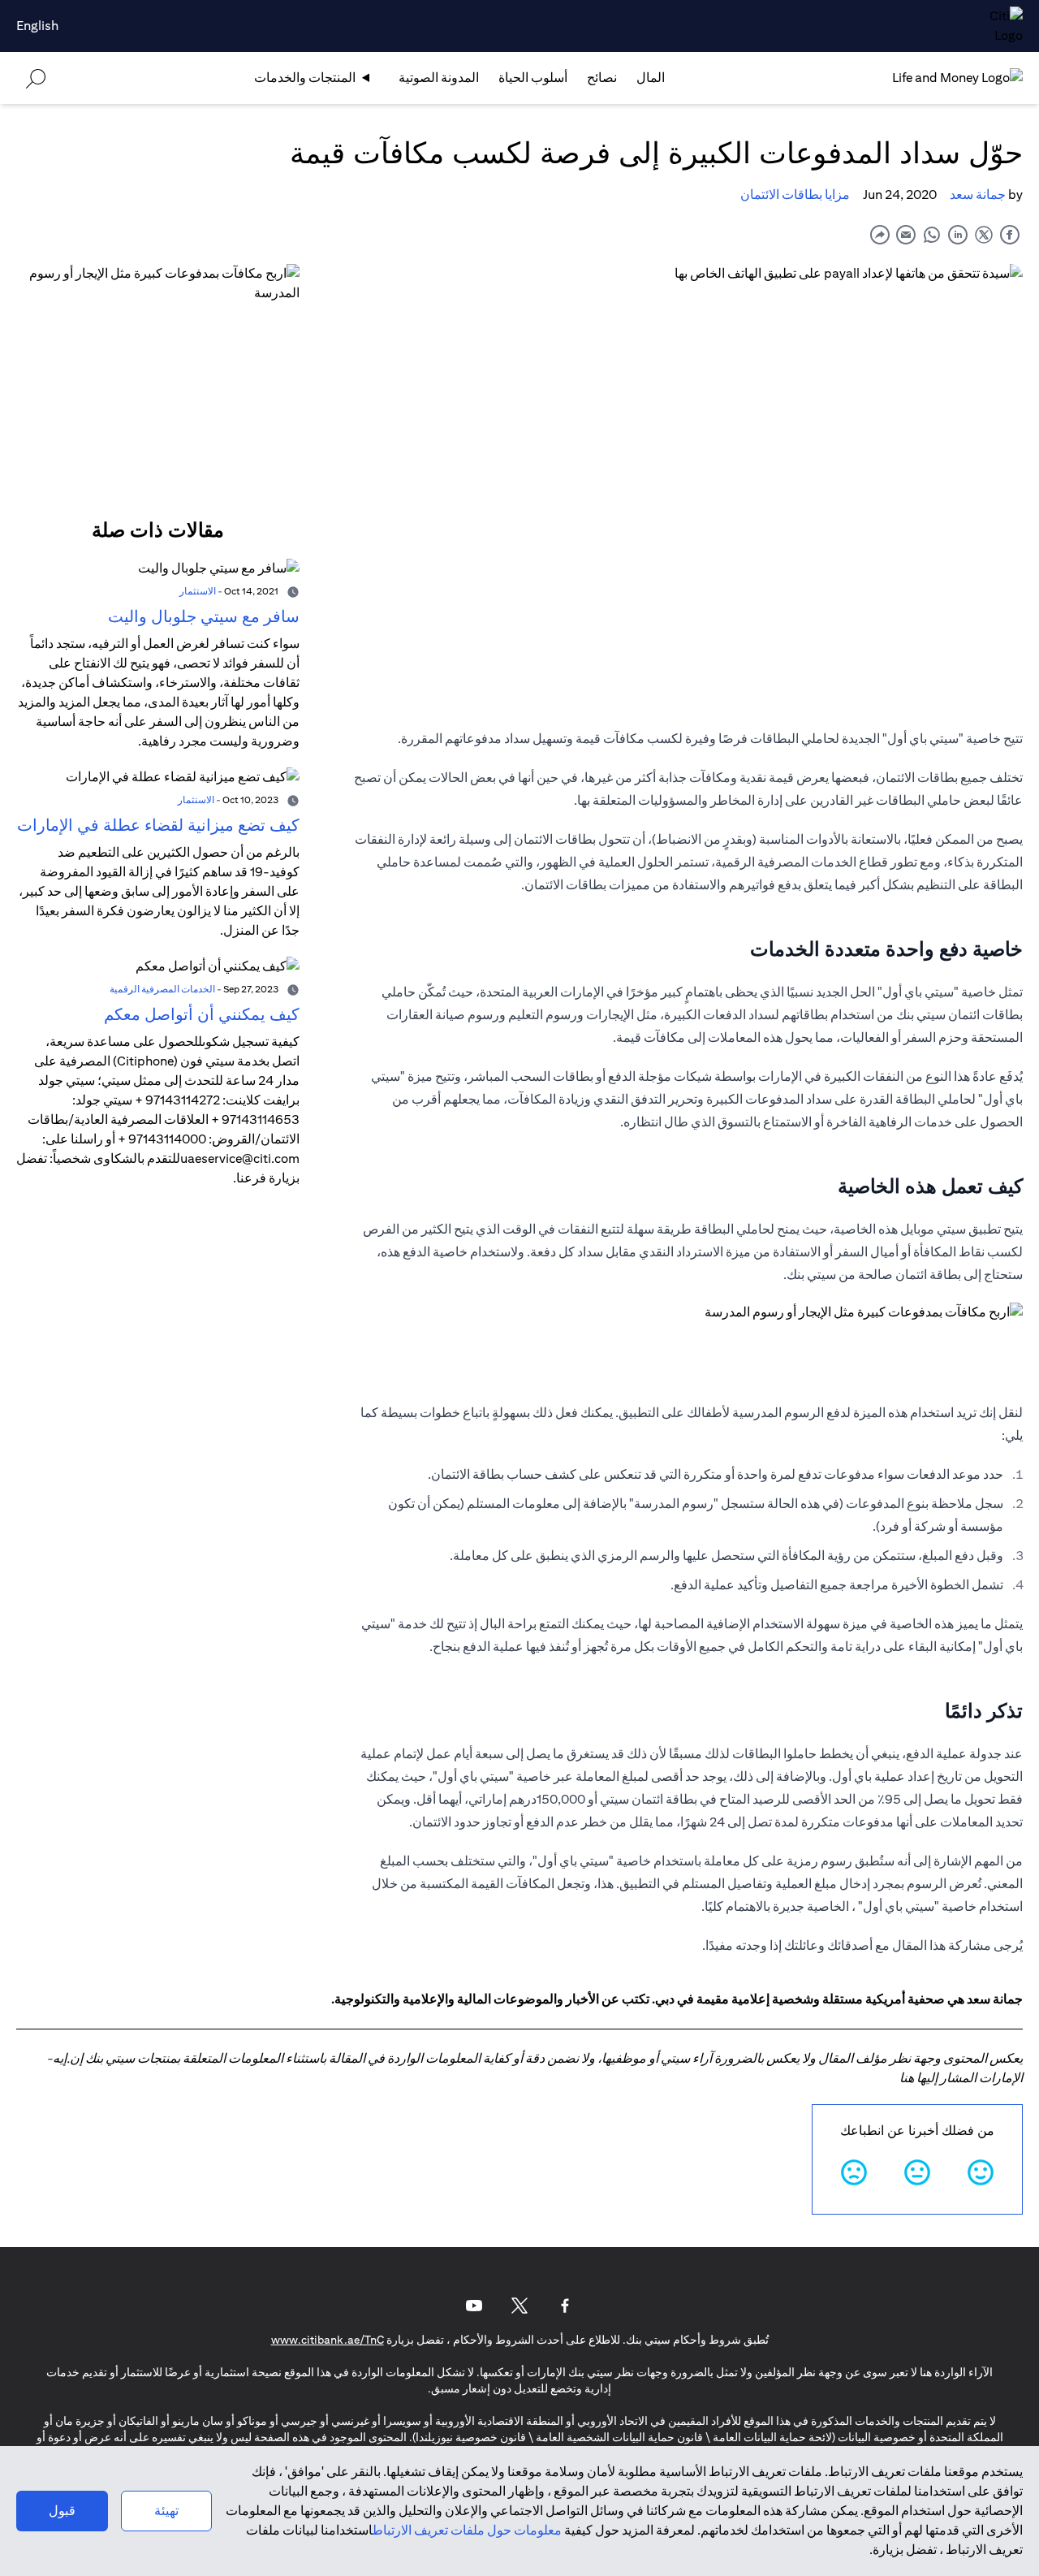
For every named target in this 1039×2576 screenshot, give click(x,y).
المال (651, 78)
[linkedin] (958, 234)
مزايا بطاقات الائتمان (795, 194)
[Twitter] (519, 2306)
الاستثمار (198, 591)
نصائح (602, 78)
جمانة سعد (978, 194)
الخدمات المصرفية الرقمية (162, 989)
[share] (880, 234)
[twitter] (984, 234)
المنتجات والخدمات (305, 78)
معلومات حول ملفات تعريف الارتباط (467, 2530)
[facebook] (1010, 234)
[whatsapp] (932, 234)
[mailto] (906, 234)
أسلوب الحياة (533, 78)
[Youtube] (474, 2306)
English (37, 26)
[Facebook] (565, 2306)
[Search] (36, 78)
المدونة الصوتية (439, 78)
